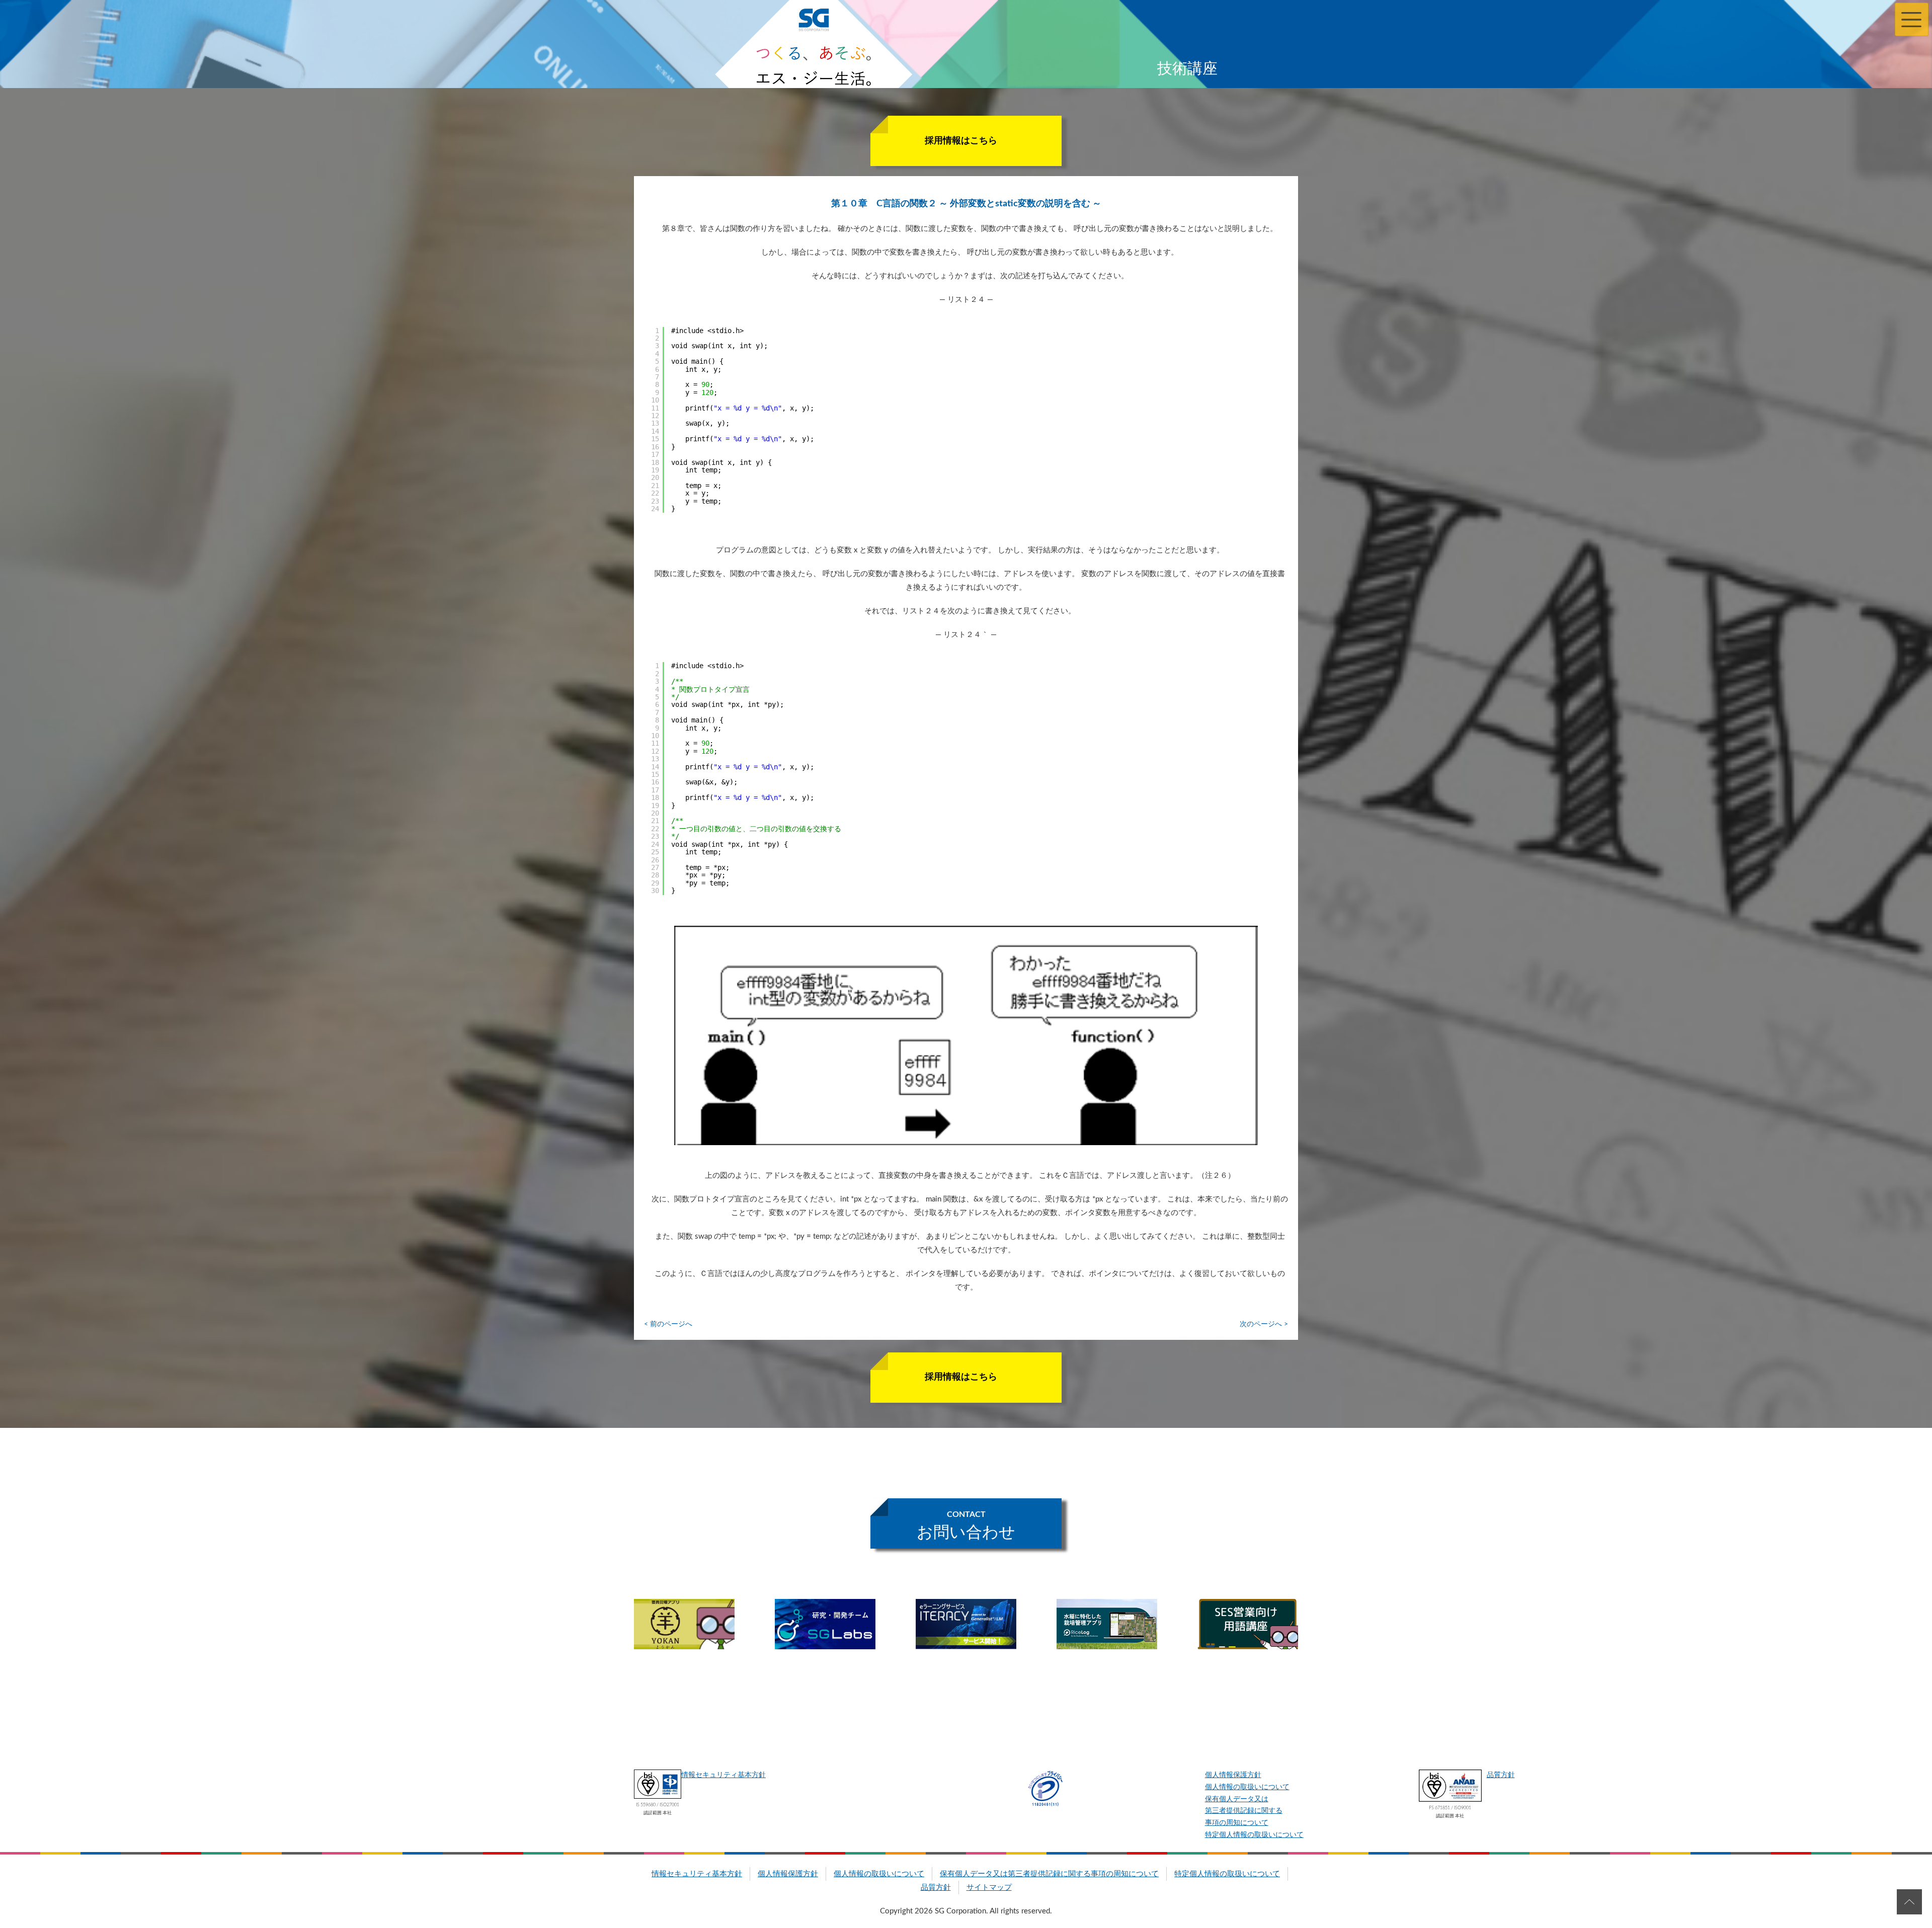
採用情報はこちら (961, 141)
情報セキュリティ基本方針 (723, 1775)
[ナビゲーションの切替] (1912, 19)
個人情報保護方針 (1233, 1775)
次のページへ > (1264, 1324)
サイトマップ (989, 1887)
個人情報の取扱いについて (1247, 1787)
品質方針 (1501, 1775)
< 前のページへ (668, 1324)
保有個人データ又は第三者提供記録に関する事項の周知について (1244, 1811)
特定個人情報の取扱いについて (1254, 1835)
